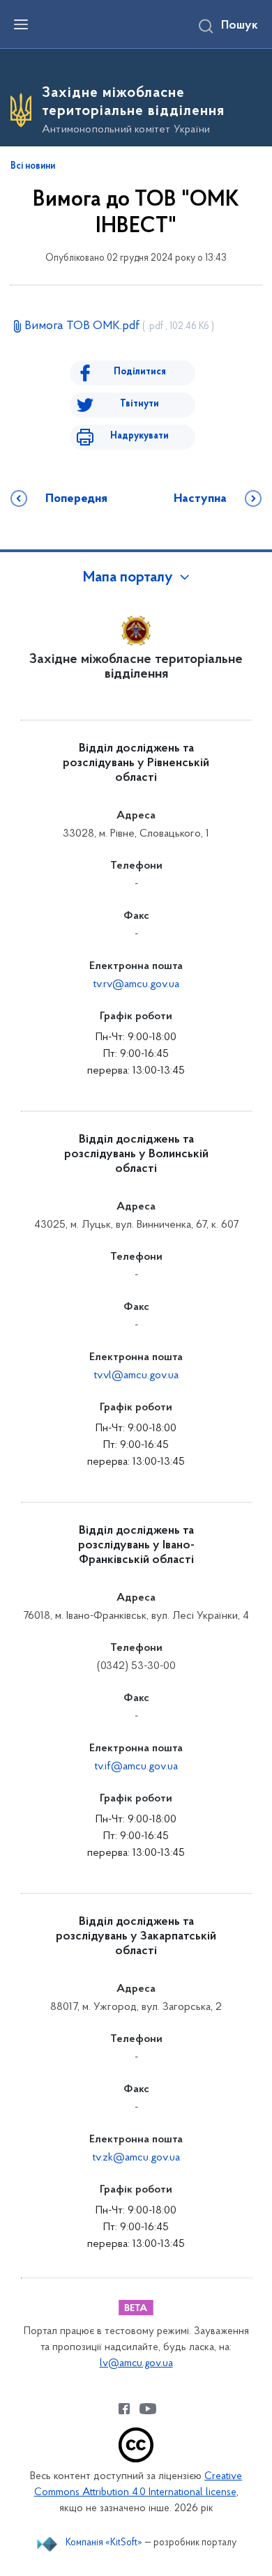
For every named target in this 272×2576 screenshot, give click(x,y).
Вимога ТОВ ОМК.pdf (119, 326)
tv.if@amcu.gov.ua (136, 1767)
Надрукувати (139, 436)
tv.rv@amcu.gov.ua (136, 984)
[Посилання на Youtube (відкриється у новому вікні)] (148, 2409)
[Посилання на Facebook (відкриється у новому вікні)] (124, 2409)
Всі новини (33, 167)
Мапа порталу (128, 578)
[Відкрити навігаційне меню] (21, 24)
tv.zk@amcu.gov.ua (136, 2158)
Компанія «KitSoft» (104, 2543)
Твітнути (139, 404)
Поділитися (140, 372)
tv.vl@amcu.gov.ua (136, 1375)
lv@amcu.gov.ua (136, 2364)
